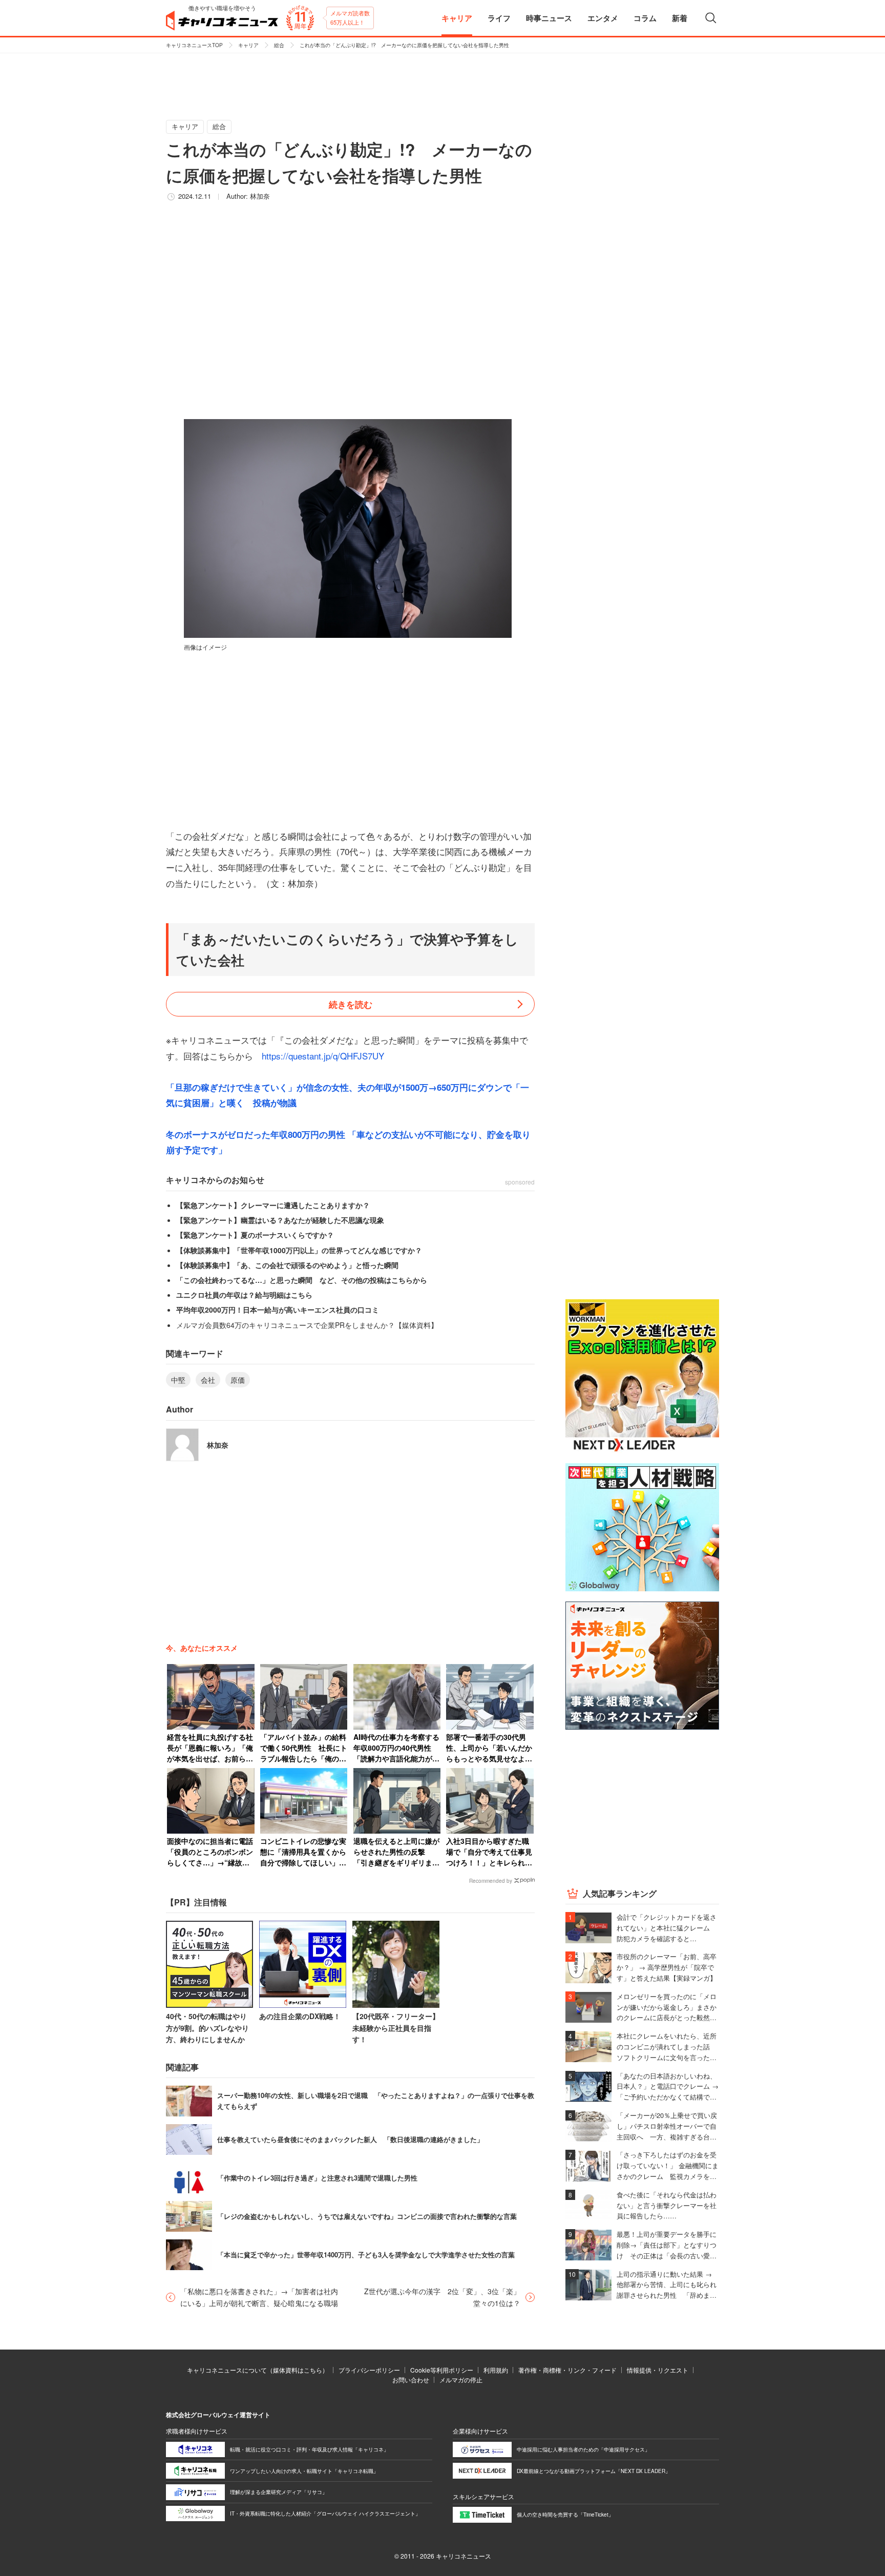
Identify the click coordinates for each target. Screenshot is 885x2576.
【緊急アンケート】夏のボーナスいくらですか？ (255, 1235)
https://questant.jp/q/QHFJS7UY (323, 1056)
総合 (279, 45)
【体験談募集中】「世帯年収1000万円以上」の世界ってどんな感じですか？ (299, 1250)
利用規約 (496, 2370)
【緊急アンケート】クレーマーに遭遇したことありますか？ (273, 1205)
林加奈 (260, 196)
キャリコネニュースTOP (194, 45)
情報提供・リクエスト (658, 2370)
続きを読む (351, 1004)
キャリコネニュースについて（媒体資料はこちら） (258, 2370)
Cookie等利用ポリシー (442, 2370)
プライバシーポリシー (369, 2370)
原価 (238, 1380)
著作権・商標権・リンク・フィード (567, 2370)
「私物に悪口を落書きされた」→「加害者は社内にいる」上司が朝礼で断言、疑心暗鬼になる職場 (259, 2297)
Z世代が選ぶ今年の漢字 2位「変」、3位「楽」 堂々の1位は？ (446, 2297)
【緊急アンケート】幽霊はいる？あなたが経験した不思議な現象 (280, 1220)
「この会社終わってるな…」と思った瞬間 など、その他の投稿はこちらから (302, 1280)
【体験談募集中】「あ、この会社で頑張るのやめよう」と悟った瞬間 (287, 1265)
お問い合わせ (411, 2380)
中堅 (178, 1380)
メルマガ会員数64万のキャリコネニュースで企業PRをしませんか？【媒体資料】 (307, 1325)
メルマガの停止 (461, 2380)
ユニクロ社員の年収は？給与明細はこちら (244, 1295)
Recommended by (491, 1881)
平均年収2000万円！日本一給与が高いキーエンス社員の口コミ (278, 1310)
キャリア (248, 45)
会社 (208, 1380)
